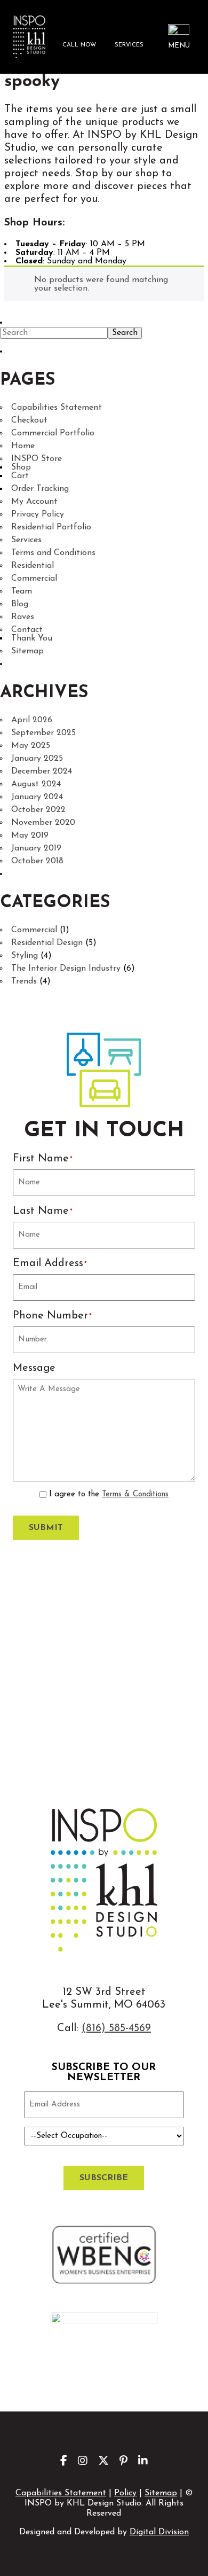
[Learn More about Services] (129, 37)
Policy (125, 2493)
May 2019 (30, 836)
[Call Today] (79, 37)
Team (22, 591)
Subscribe (104, 2178)
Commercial (34, 579)
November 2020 (43, 823)
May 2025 (31, 746)
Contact (27, 630)
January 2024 (37, 797)
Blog (20, 604)
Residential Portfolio (51, 527)
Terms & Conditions (135, 1494)
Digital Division (159, 2532)
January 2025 (37, 759)
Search (125, 333)
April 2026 (32, 720)
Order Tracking (40, 489)
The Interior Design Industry (66, 969)
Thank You (32, 638)
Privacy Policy (38, 514)
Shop (21, 467)
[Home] (29, 37)
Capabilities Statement (57, 408)
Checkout (29, 420)
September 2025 (43, 733)
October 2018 (37, 861)
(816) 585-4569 (116, 2028)
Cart (20, 476)
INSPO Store (37, 459)
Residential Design (47, 943)
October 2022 (38, 810)
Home (23, 446)
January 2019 (36, 848)
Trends (24, 981)
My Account (34, 502)
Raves (23, 617)
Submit (46, 1528)
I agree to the (109, 1494)
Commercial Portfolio (53, 433)
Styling (25, 956)
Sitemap (27, 651)
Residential (33, 566)
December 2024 (42, 771)
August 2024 (36, 784)
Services (26, 540)
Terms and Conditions (53, 553)
